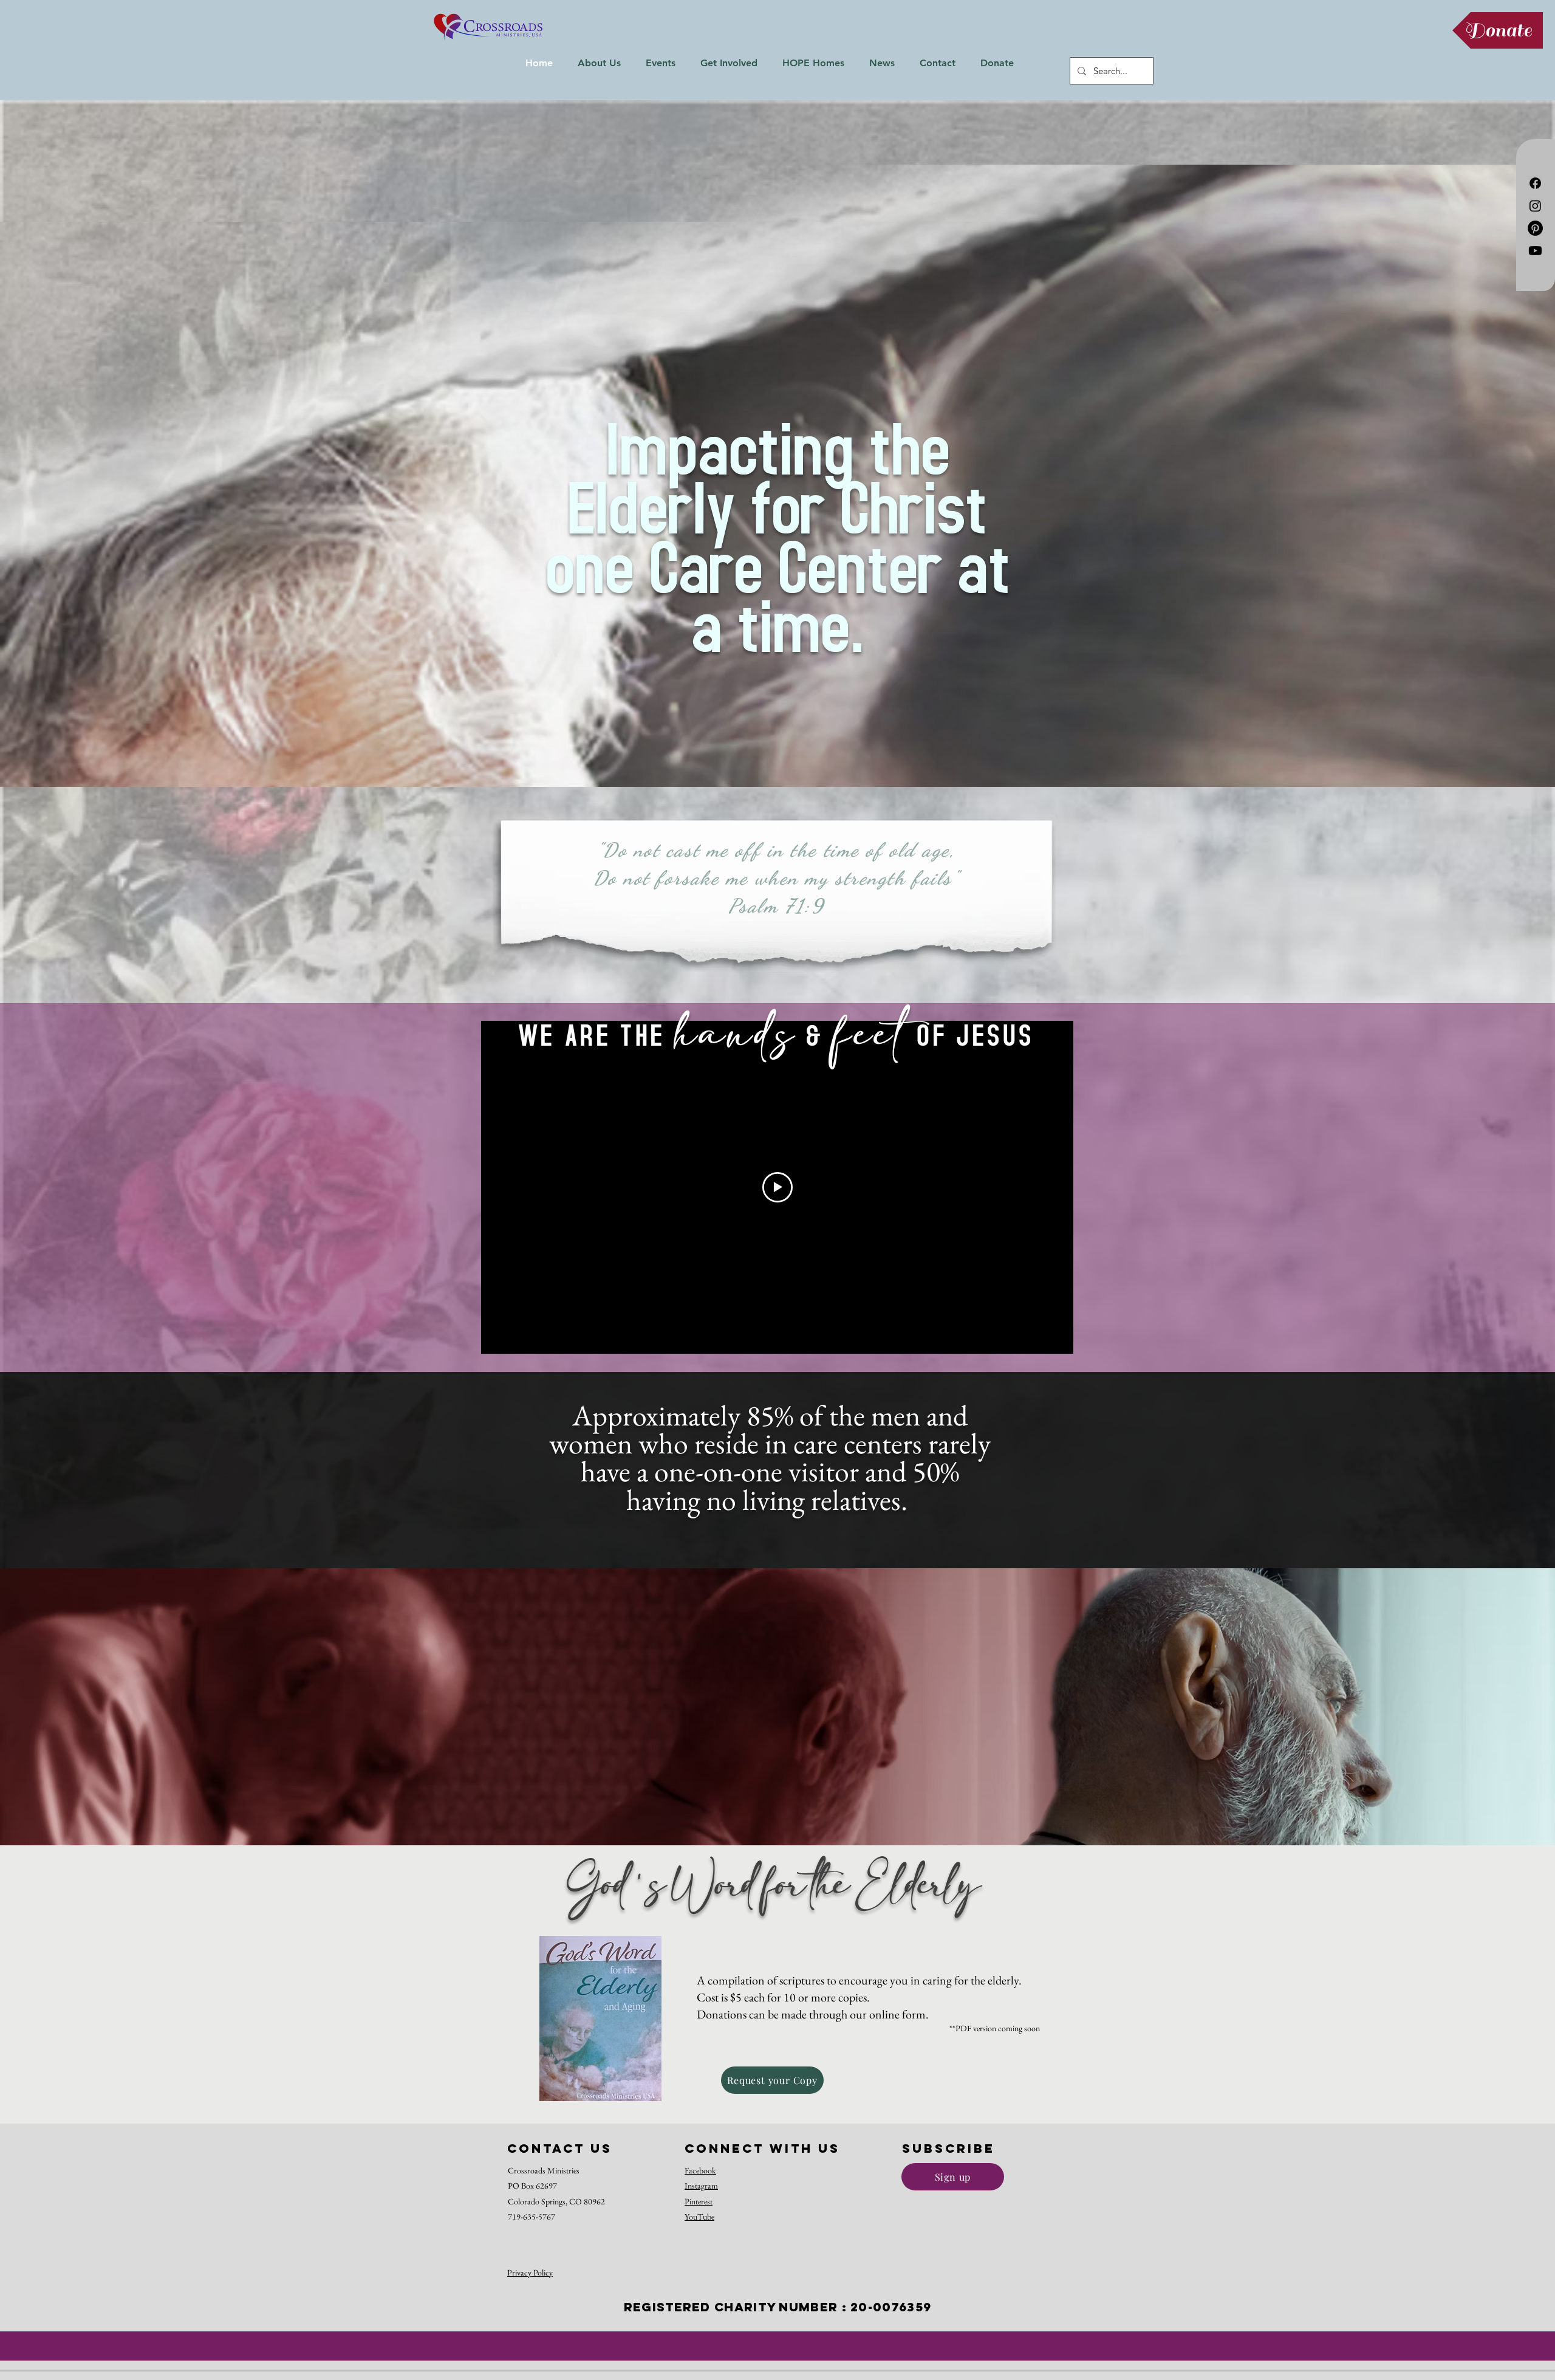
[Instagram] (1535, 206)
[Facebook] (1535, 183)
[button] (599, 63)
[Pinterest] (1535, 228)
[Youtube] (1535, 251)
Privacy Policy (530, 2272)
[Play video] (777, 1187)
